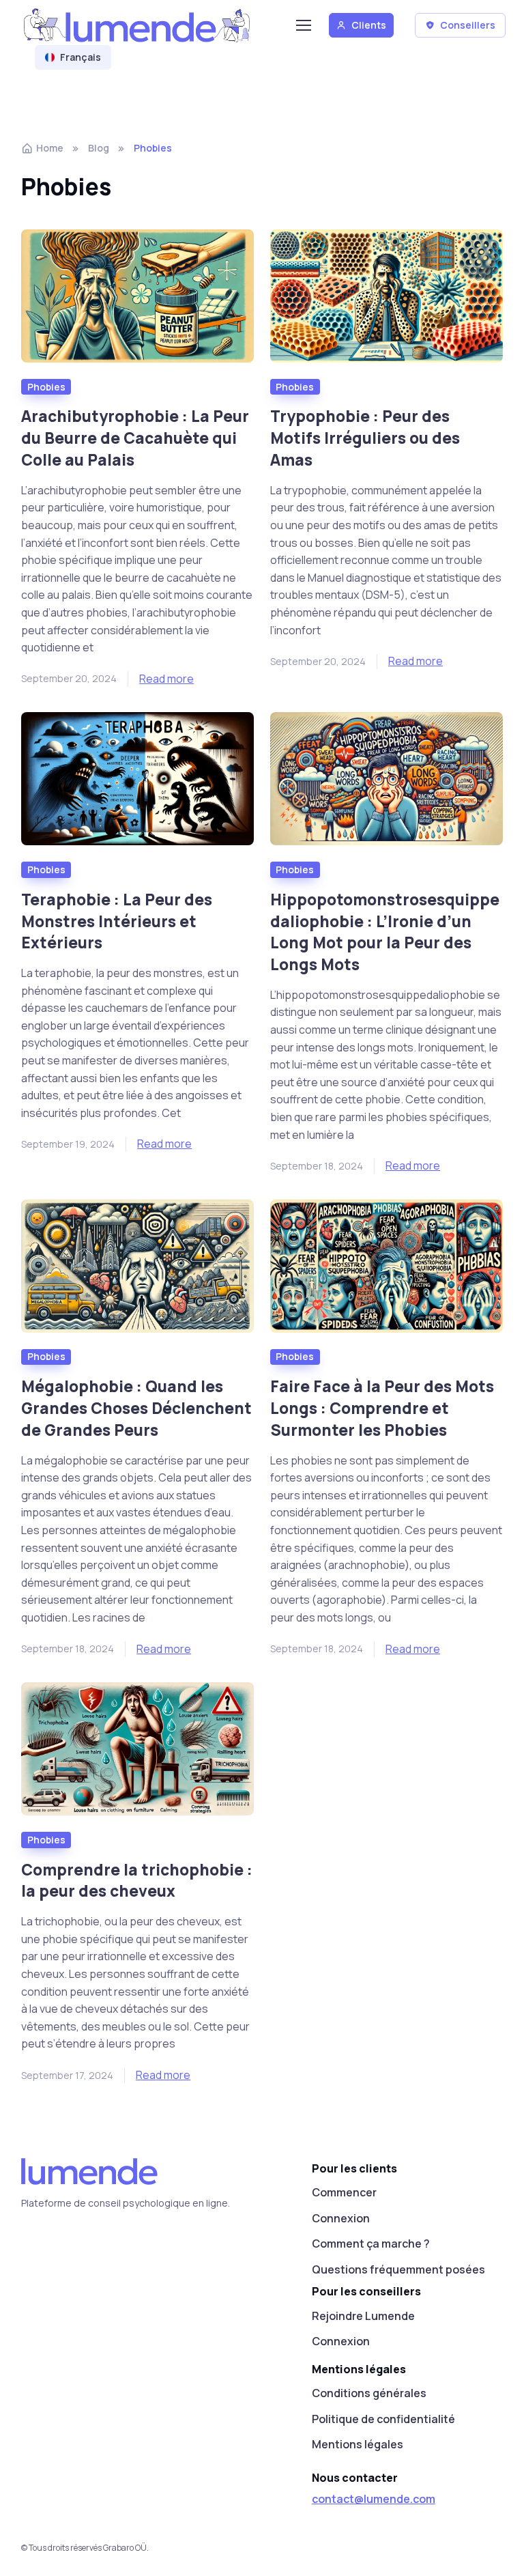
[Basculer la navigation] (303, 25)
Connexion (341, 2218)
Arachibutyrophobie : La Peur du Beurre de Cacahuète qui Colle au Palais (135, 438)
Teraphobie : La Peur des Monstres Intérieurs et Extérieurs (117, 921)
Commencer (344, 2192)
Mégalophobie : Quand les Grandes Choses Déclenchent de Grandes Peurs (136, 1408)
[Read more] (137, 296)
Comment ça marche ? (371, 2244)
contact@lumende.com (374, 2499)
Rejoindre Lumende (363, 2316)
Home (50, 148)
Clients (369, 25)
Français (81, 57)
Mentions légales (358, 2444)
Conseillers (468, 25)
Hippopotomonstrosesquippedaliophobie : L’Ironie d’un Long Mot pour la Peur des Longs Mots (385, 932)
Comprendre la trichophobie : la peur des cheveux (137, 1881)
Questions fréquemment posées (398, 2269)
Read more (166, 679)
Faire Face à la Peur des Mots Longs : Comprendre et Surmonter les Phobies (382, 1408)
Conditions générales (369, 2393)
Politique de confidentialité (383, 2419)
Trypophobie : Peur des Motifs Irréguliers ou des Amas (365, 438)
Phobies (46, 387)
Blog (99, 148)
